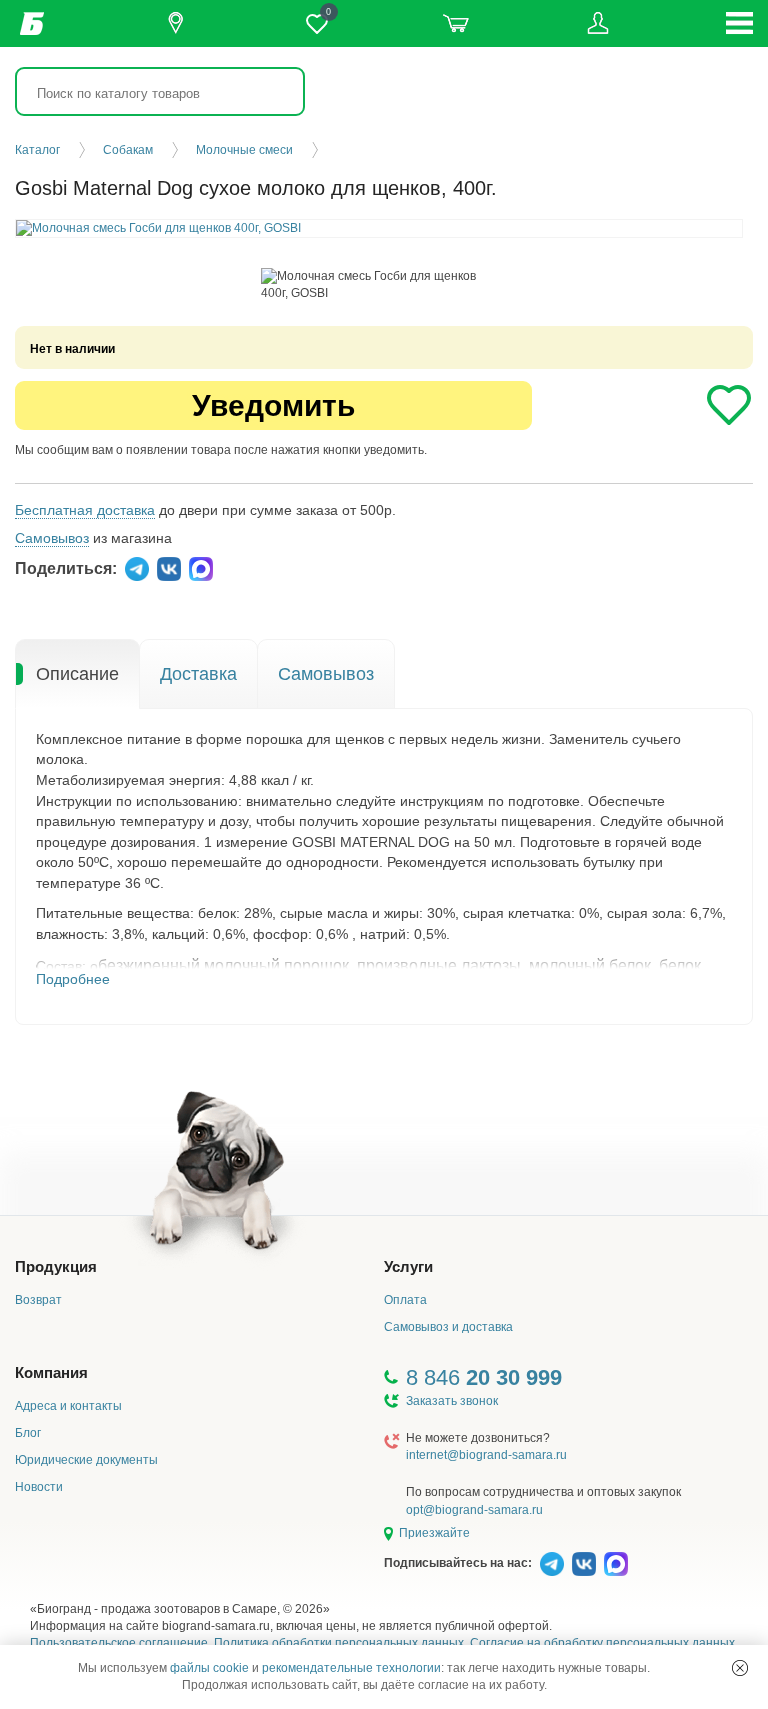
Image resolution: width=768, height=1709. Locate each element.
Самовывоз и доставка (448, 1327)
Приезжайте (434, 1533)
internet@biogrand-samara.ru (486, 1455)
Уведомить (273, 405)
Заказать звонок (452, 1401)
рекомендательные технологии (351, 1668)
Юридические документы (86, 1460)
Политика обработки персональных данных (339, 1643)
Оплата (405, 1300)
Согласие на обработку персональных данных (602, 1643)
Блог (28, 1433)
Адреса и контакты (68, 1406)
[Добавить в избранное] (729, 405)
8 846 (484, 1377)
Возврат (38, 1300)
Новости (39, 1487)
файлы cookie (209, 1668)
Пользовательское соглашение (119, 1643)
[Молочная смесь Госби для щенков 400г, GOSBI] (379, 285)
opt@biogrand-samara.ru (474, 1510)
